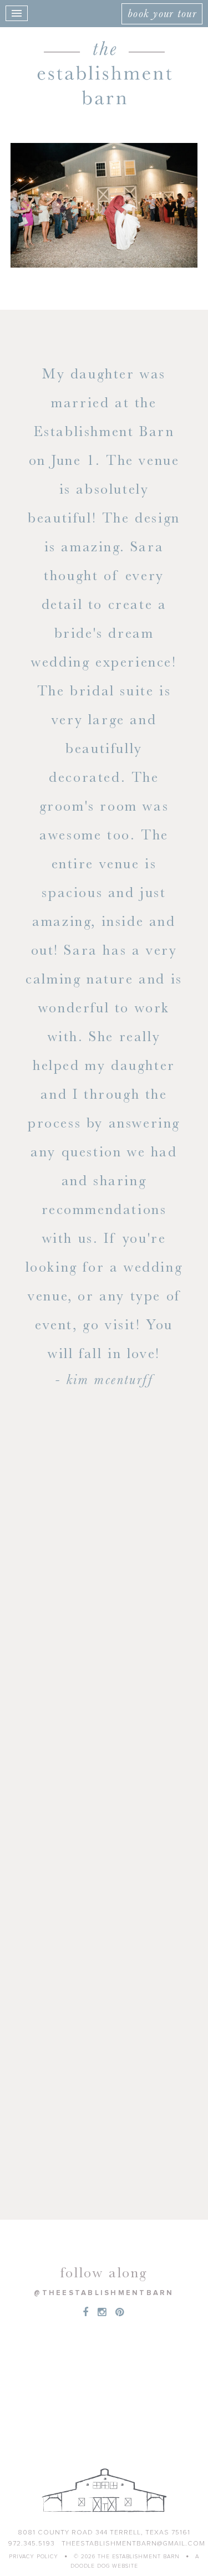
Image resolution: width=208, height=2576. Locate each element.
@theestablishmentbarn (104, 2293)
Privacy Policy (34, 2557)
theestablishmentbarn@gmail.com (133, 2544)
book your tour (162, 13)
